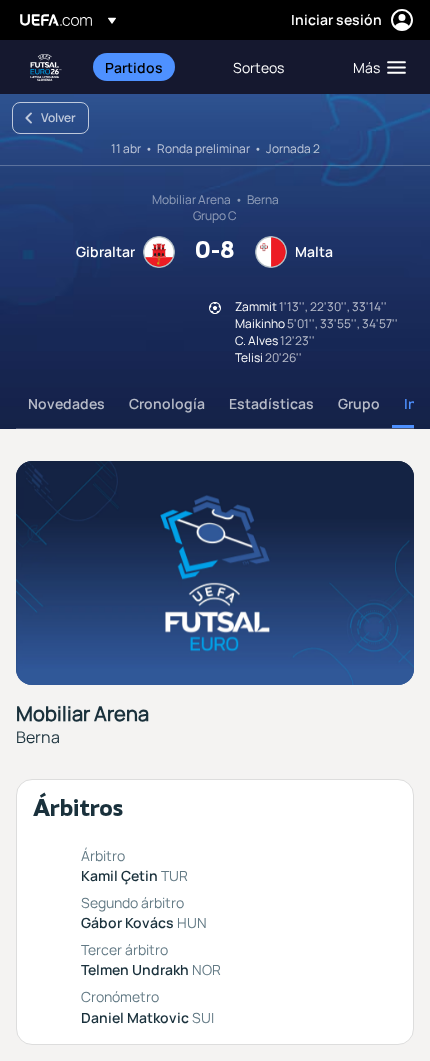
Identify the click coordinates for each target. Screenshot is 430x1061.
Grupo (359, 403)
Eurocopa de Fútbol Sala (46, 67)
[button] (375, 67)
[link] (134, 67)
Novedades (66, 403)
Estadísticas (271, 403)
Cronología (167, 403)
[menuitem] (152, 67)
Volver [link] (58, 117)
